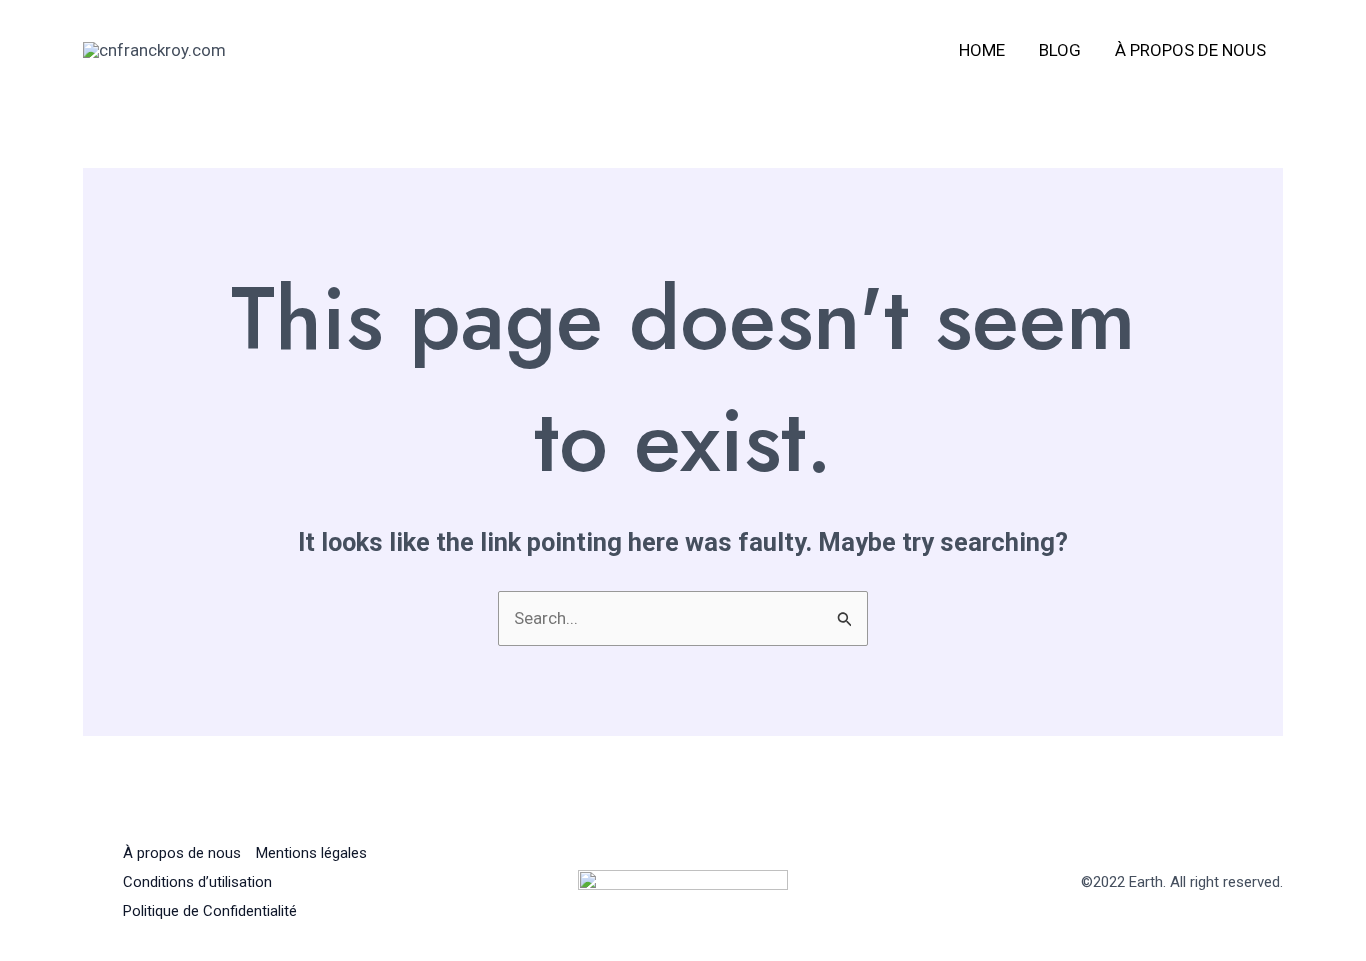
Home (982, 50)
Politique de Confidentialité (210, 911)
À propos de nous (1190, 50)
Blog (1060, 50)
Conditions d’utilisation (197, 882)
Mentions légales (311, 853)
